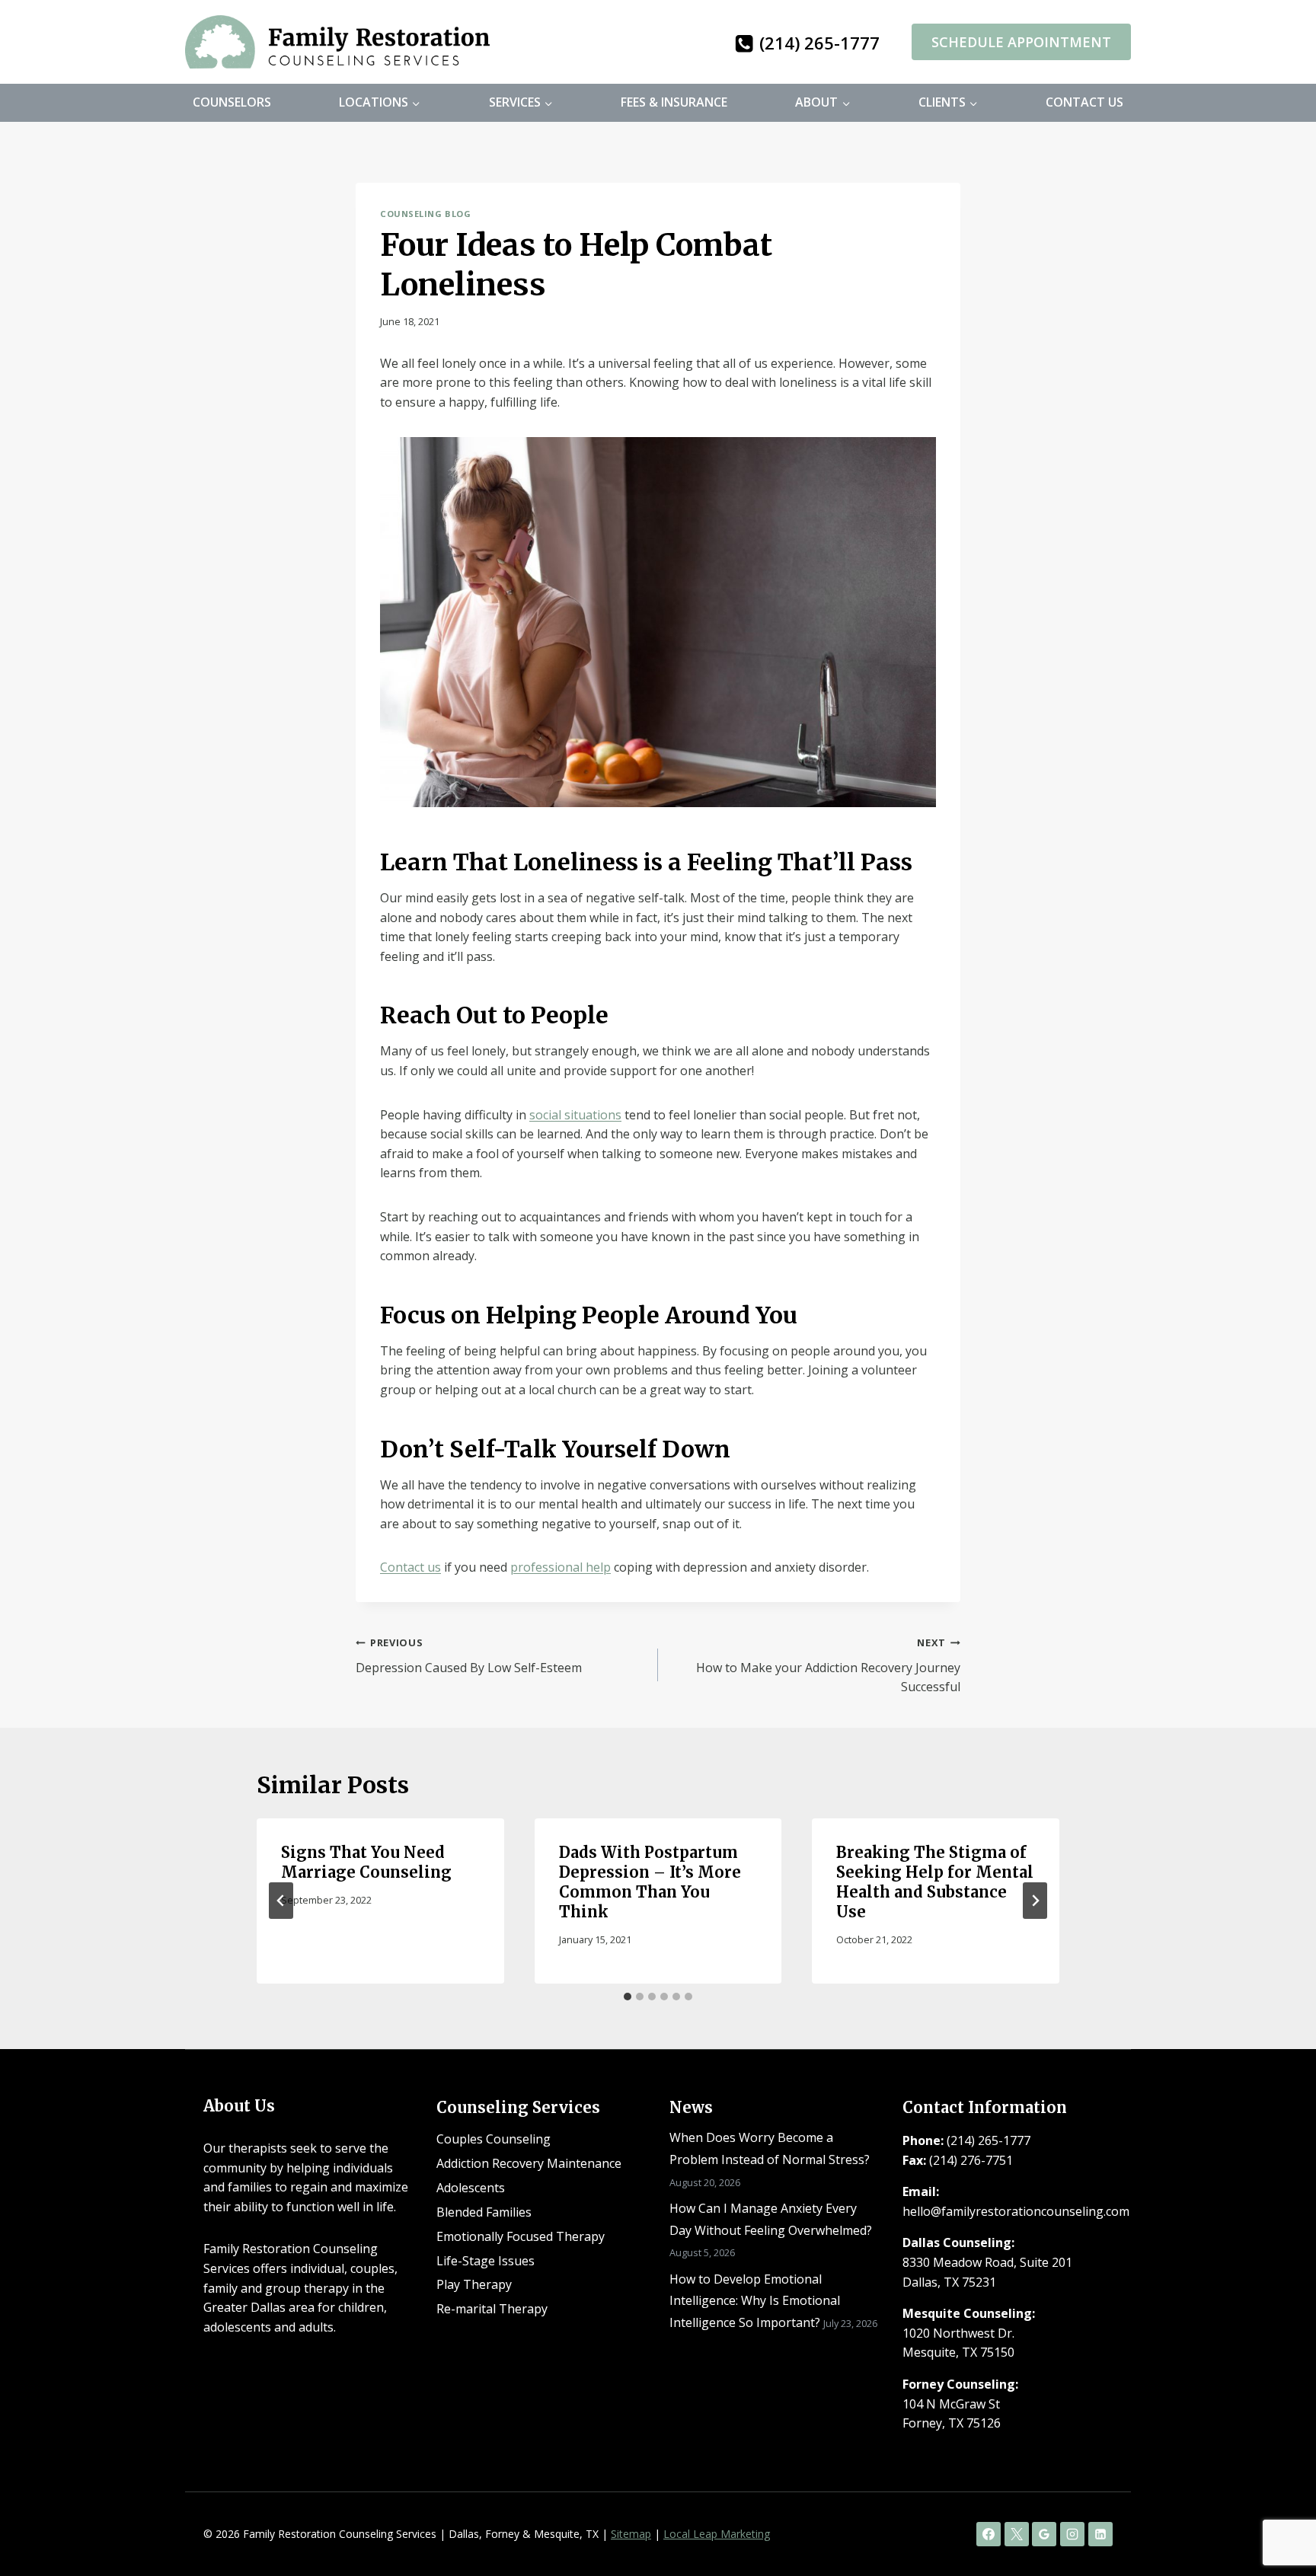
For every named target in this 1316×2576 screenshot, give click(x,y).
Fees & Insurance (674, 102)
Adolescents (471, 2188)
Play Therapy (474, 2284)
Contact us (410, 1567)
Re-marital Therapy (492, 2309)
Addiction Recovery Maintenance (529, 2163)
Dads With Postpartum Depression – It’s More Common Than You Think (650, 1882)
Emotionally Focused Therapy (521, 2236)
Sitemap (631, 2534)
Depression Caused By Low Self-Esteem (469, 1656)
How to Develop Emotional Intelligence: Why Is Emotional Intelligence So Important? (755, 2301)
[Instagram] (1072, 2534)
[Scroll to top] (1278, 2515)
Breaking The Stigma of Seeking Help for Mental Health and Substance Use (935, 1882)
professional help (561, 1567)
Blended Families (484, 2212)
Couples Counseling (493, 2139)
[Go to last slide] (281, 1901)
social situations (575, 1115)
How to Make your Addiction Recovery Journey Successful (828, 1665)
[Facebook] (989, 2534)
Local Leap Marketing (717, 2534)
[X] (1017, 2534)
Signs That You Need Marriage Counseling (366, 1862)
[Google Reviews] (1044, 2534)
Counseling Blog (425, 214)
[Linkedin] (1100, 2534)
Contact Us (1084, 102)
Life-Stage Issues (486, 2261)
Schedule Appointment (1021, 42)
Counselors (232, 102)
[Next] (1035, 1901)
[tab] (628, 1997)
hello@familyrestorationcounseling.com (1016, 2211)
